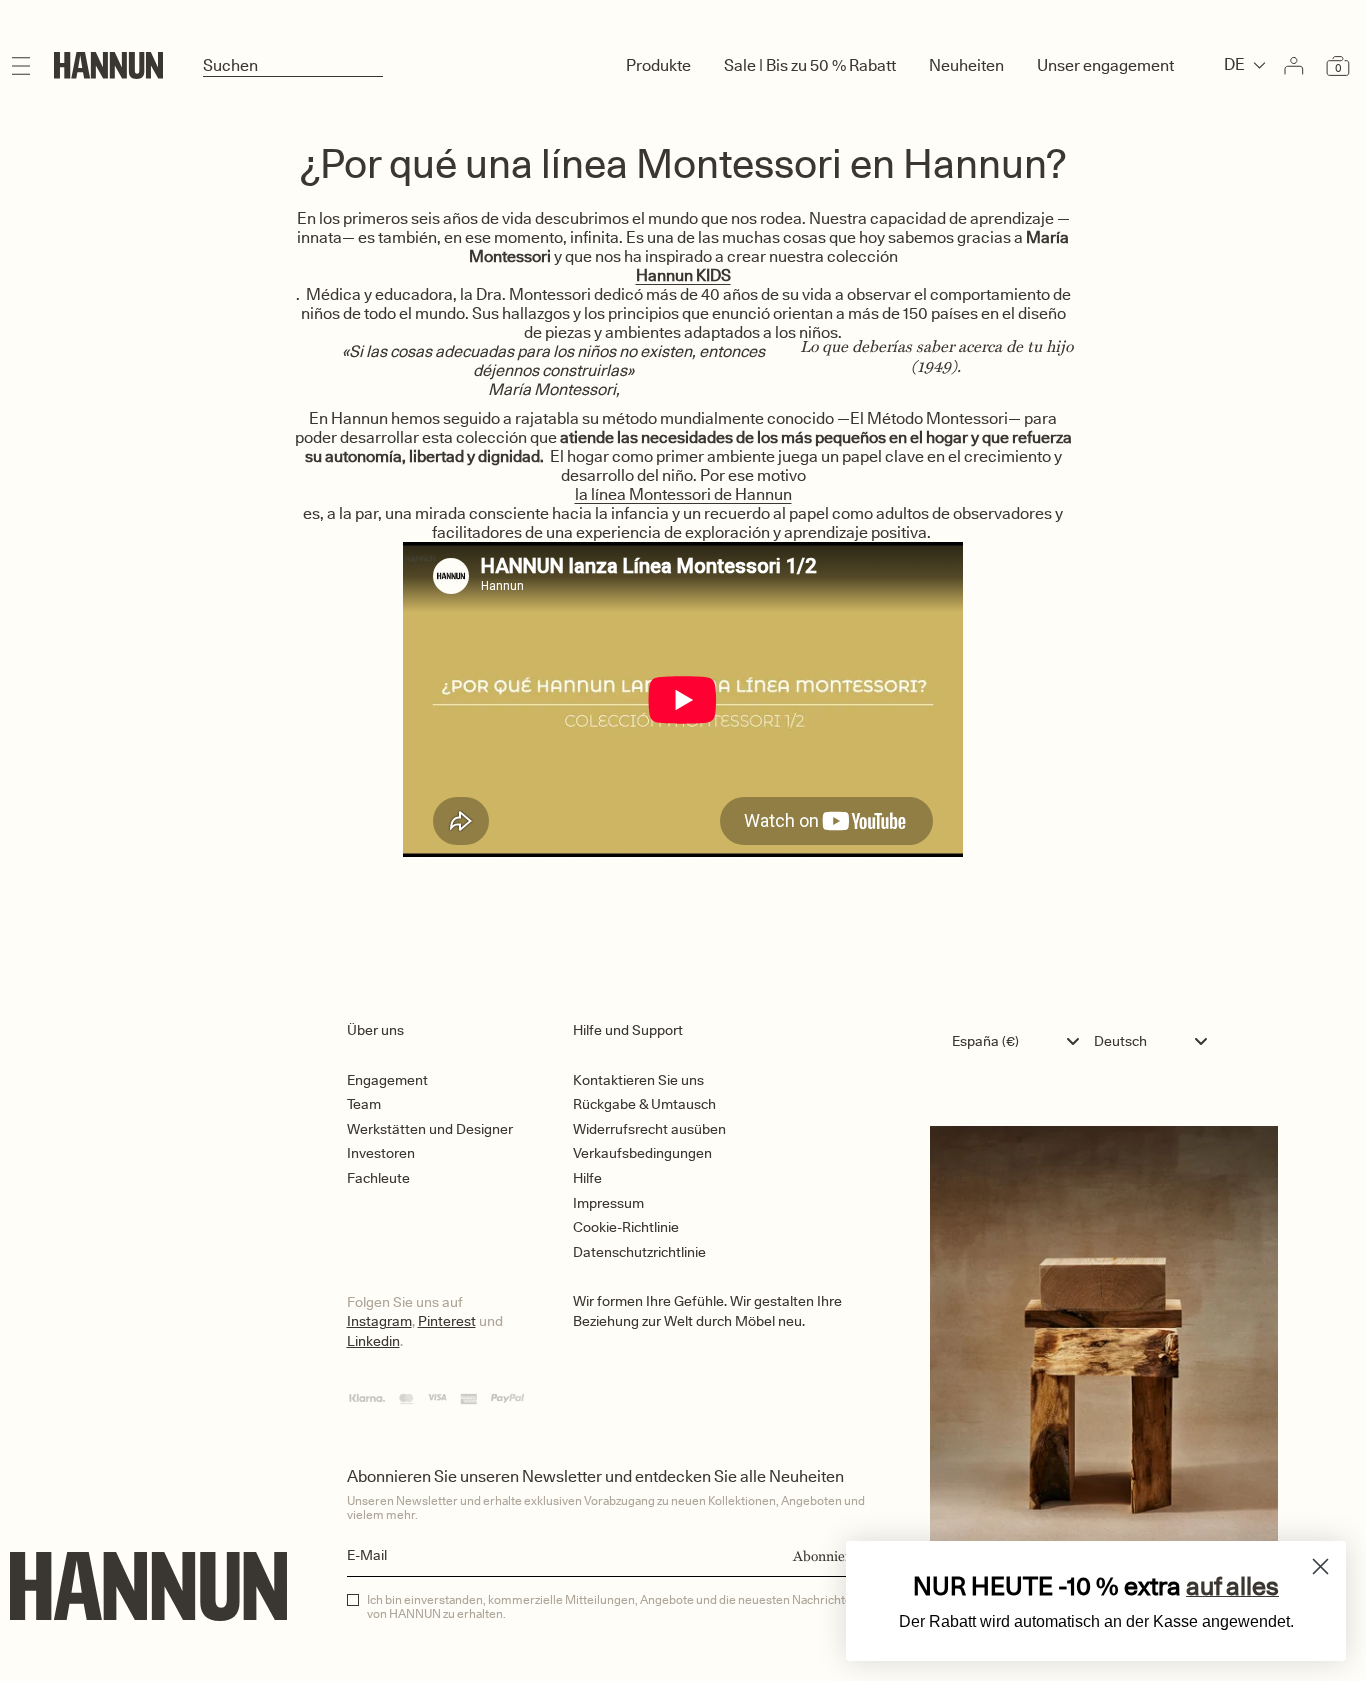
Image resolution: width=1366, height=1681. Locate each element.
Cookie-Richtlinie (626, 1227)
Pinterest (447, 1321)
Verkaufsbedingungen (642, 1153)
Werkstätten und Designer (430, 1129)
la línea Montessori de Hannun (683, 494)
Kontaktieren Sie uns (638, 1080)
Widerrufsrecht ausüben (649, 1129)
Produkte (658, 65)
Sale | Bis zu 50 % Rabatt (810, 65)
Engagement (387, 1080)
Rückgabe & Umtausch (644, 1104)
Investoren (381, 1153)
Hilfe (587, 1178)
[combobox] (1020, 1041)
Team (364, 1104)
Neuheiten (966, 65)
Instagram (379, 1321)
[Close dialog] (1320, 1566)
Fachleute (378, 1178)
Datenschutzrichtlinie (639, 1252)
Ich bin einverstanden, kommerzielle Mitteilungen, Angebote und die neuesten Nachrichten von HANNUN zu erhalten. (613, 1607)
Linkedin (373, 1341)
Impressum (608, 1203)
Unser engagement (1105, 65)
